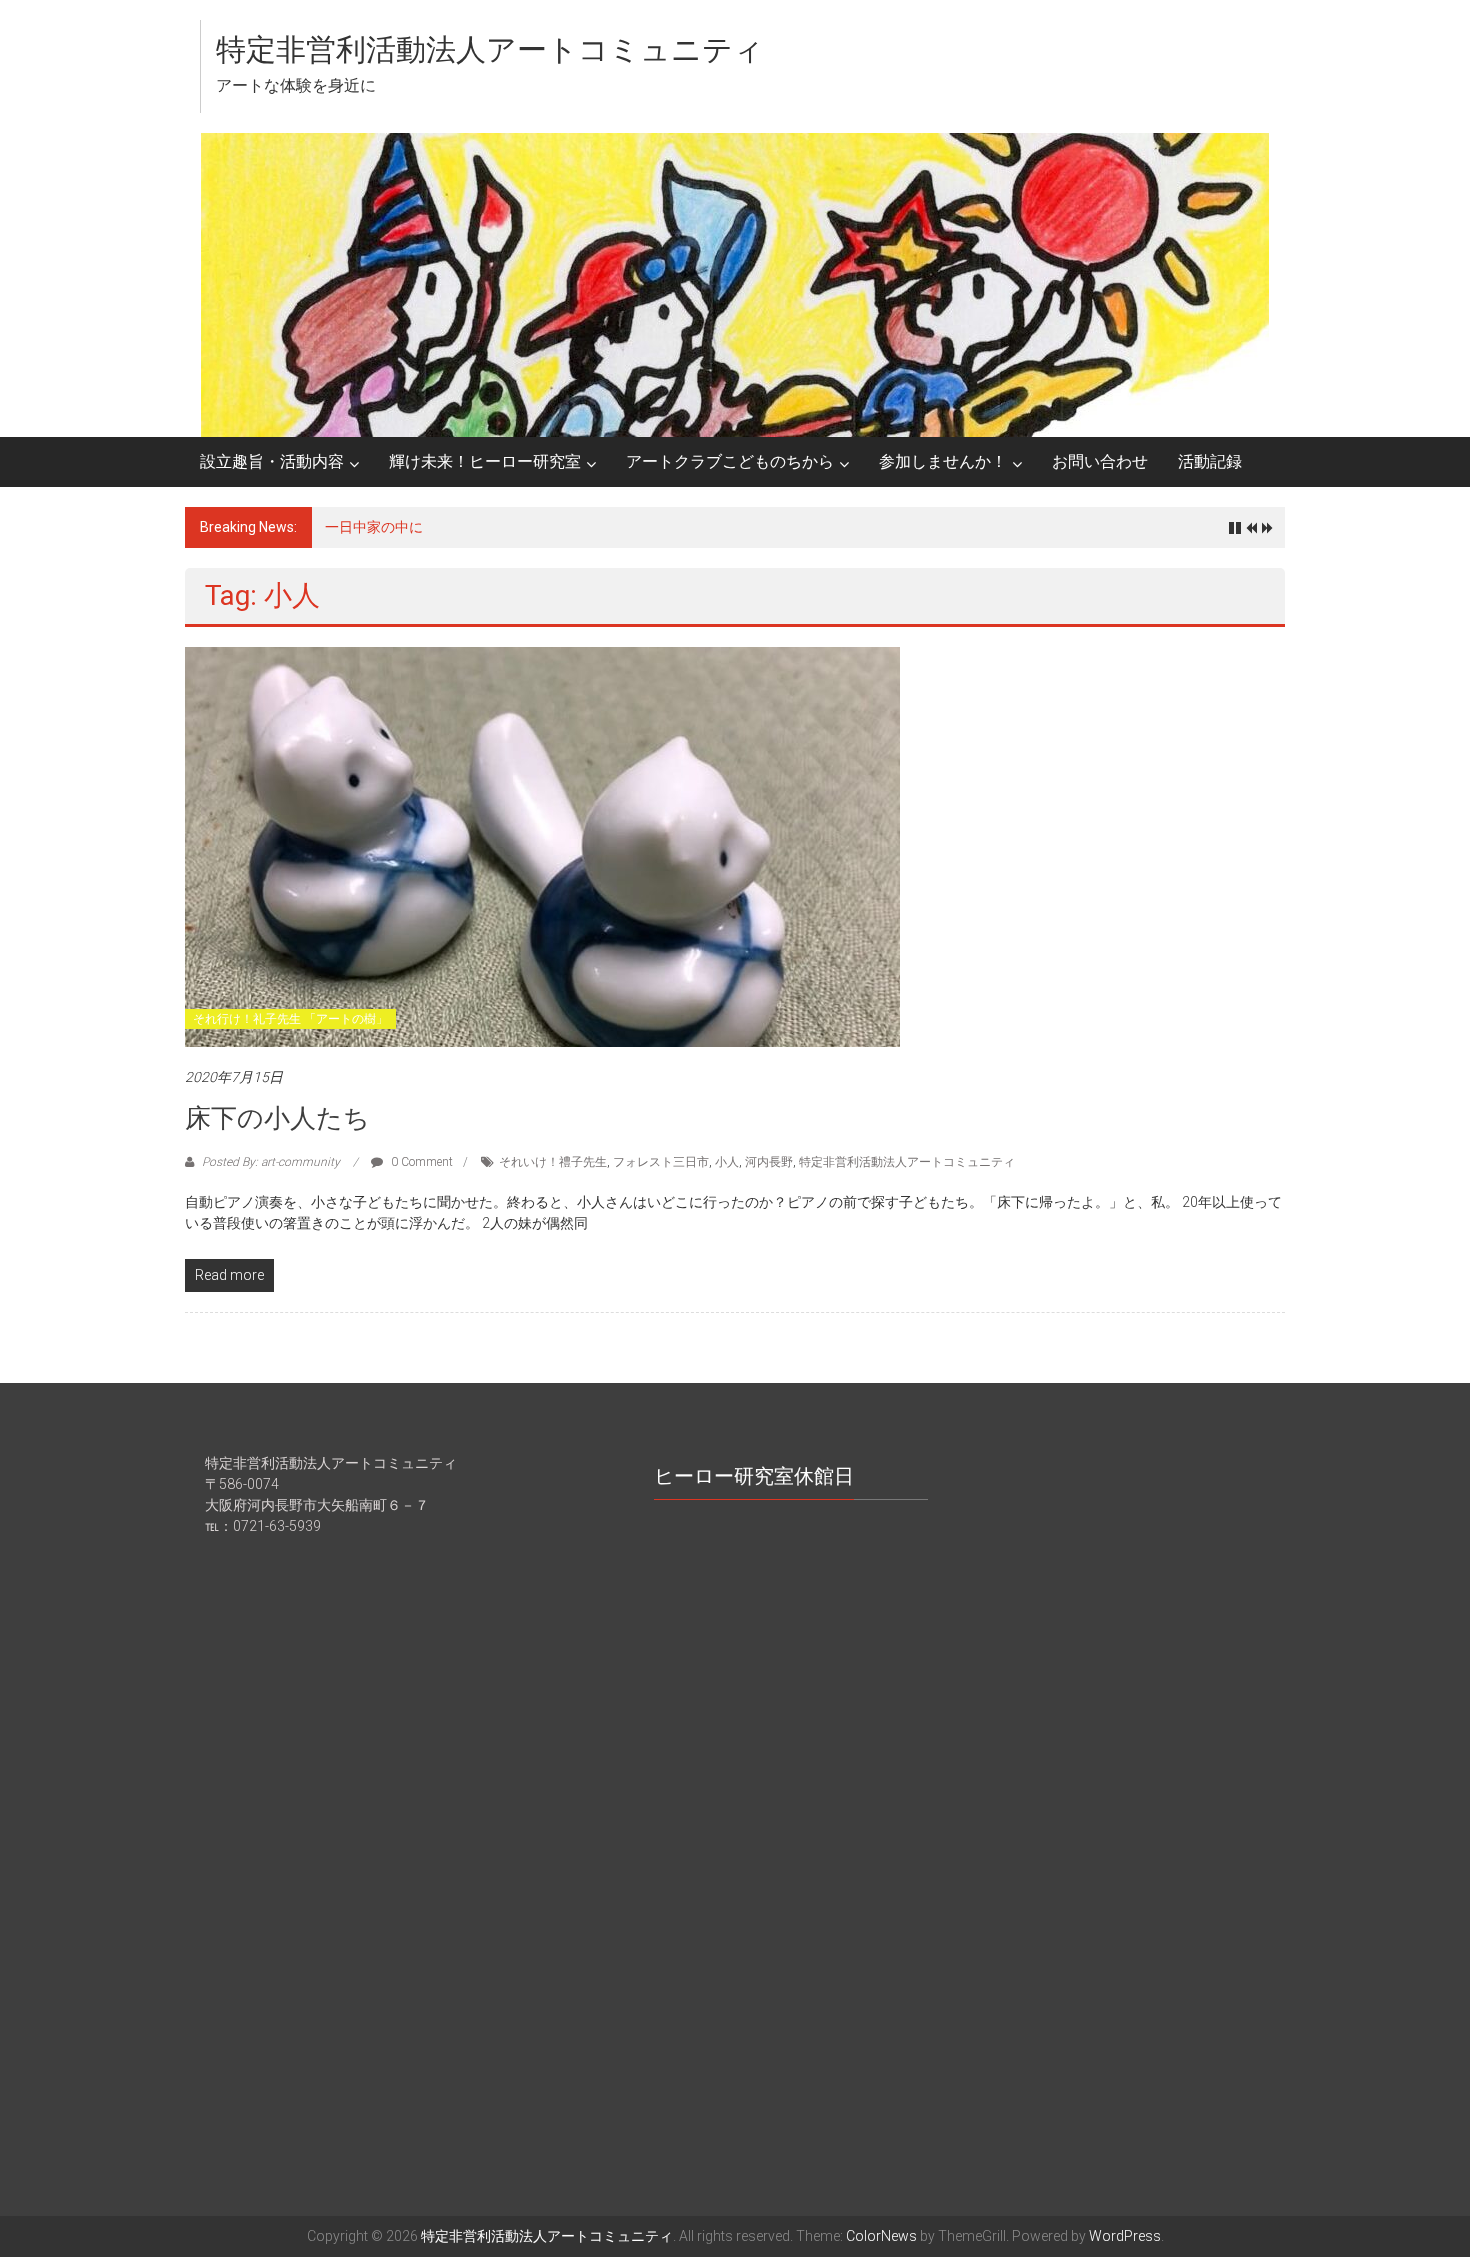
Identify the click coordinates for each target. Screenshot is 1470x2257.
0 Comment (420, 1162)
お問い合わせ (1100, 461)
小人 (727, 1162)
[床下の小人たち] (542, 846)
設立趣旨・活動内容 (272, 461)
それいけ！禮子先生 (553, 1162)
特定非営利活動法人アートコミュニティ (490, 49)
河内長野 (769, 1162)
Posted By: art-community (271, 1162)
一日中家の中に (374, 527)
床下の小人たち (277, 1118)
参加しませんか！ (943, 461)
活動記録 (1210, 461)
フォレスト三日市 (661, 1162)
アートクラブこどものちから (730, 461)
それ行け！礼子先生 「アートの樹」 (290, 1019)
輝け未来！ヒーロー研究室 (485, 461)
